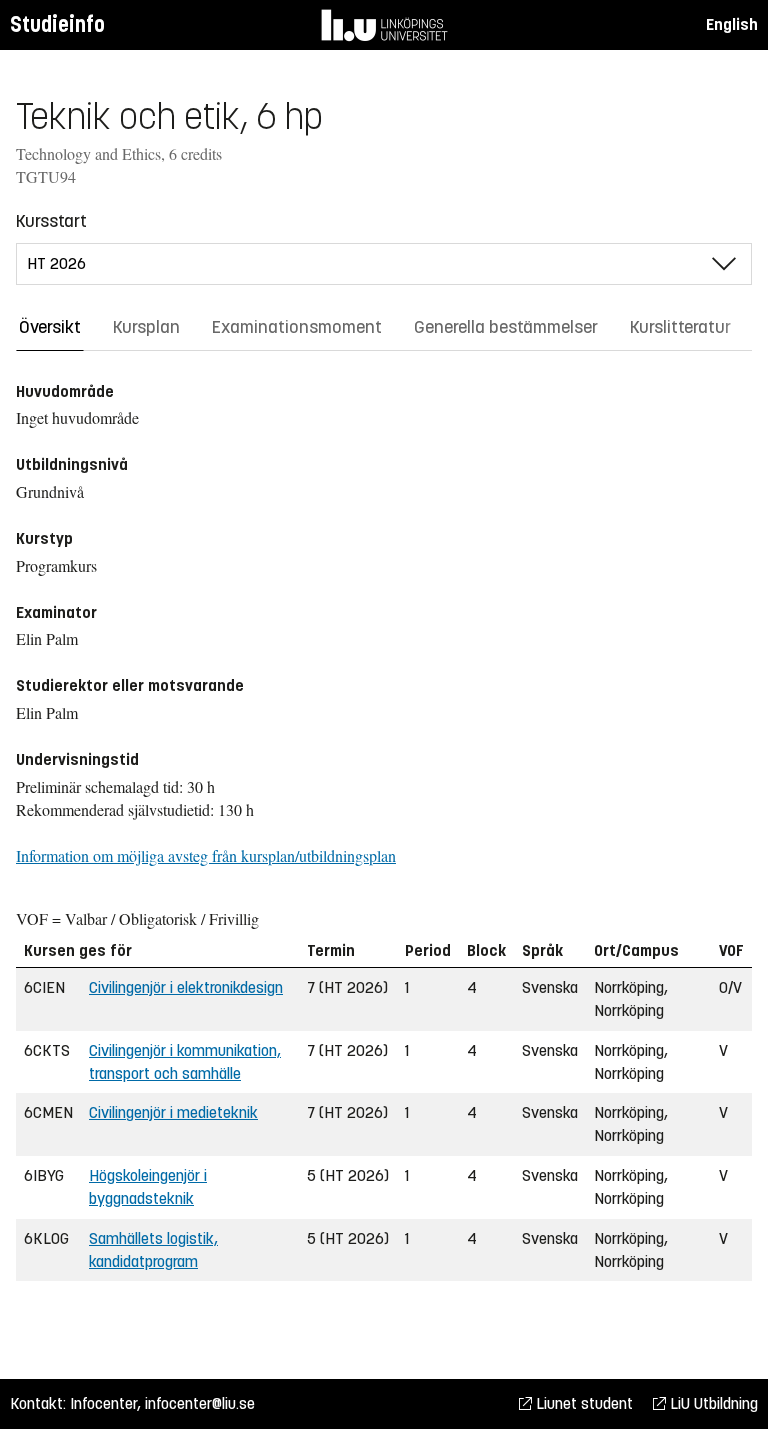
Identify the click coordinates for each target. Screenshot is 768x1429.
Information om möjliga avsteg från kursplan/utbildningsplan (206, 855)
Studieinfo (57, 24)
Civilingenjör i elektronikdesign (186, 987)
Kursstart (51, 221)
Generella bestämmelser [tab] (506, 327)
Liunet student (582, 1403)
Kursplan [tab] (146, 327)
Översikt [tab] (50, 327)
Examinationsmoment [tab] (297, 327)
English (732, 24)
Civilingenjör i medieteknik (173, 1112)
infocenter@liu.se (200, 1403)
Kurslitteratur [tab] (680, 327)
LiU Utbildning (712, 1403)
